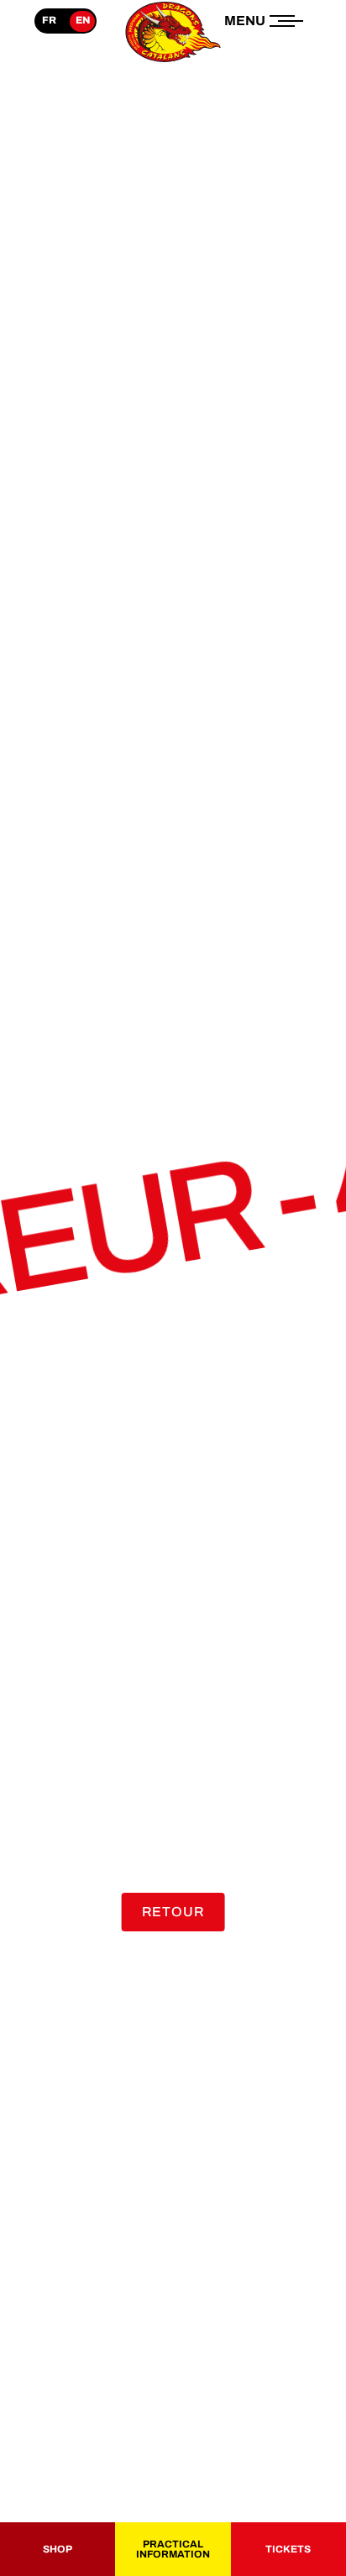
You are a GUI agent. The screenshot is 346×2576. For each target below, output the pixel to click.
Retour (173, 1912)
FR (49, 20)
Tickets (288, 2549)
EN (83, 20)
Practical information (173, 2549)
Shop (58, 2549)
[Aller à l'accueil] (173, 62)
